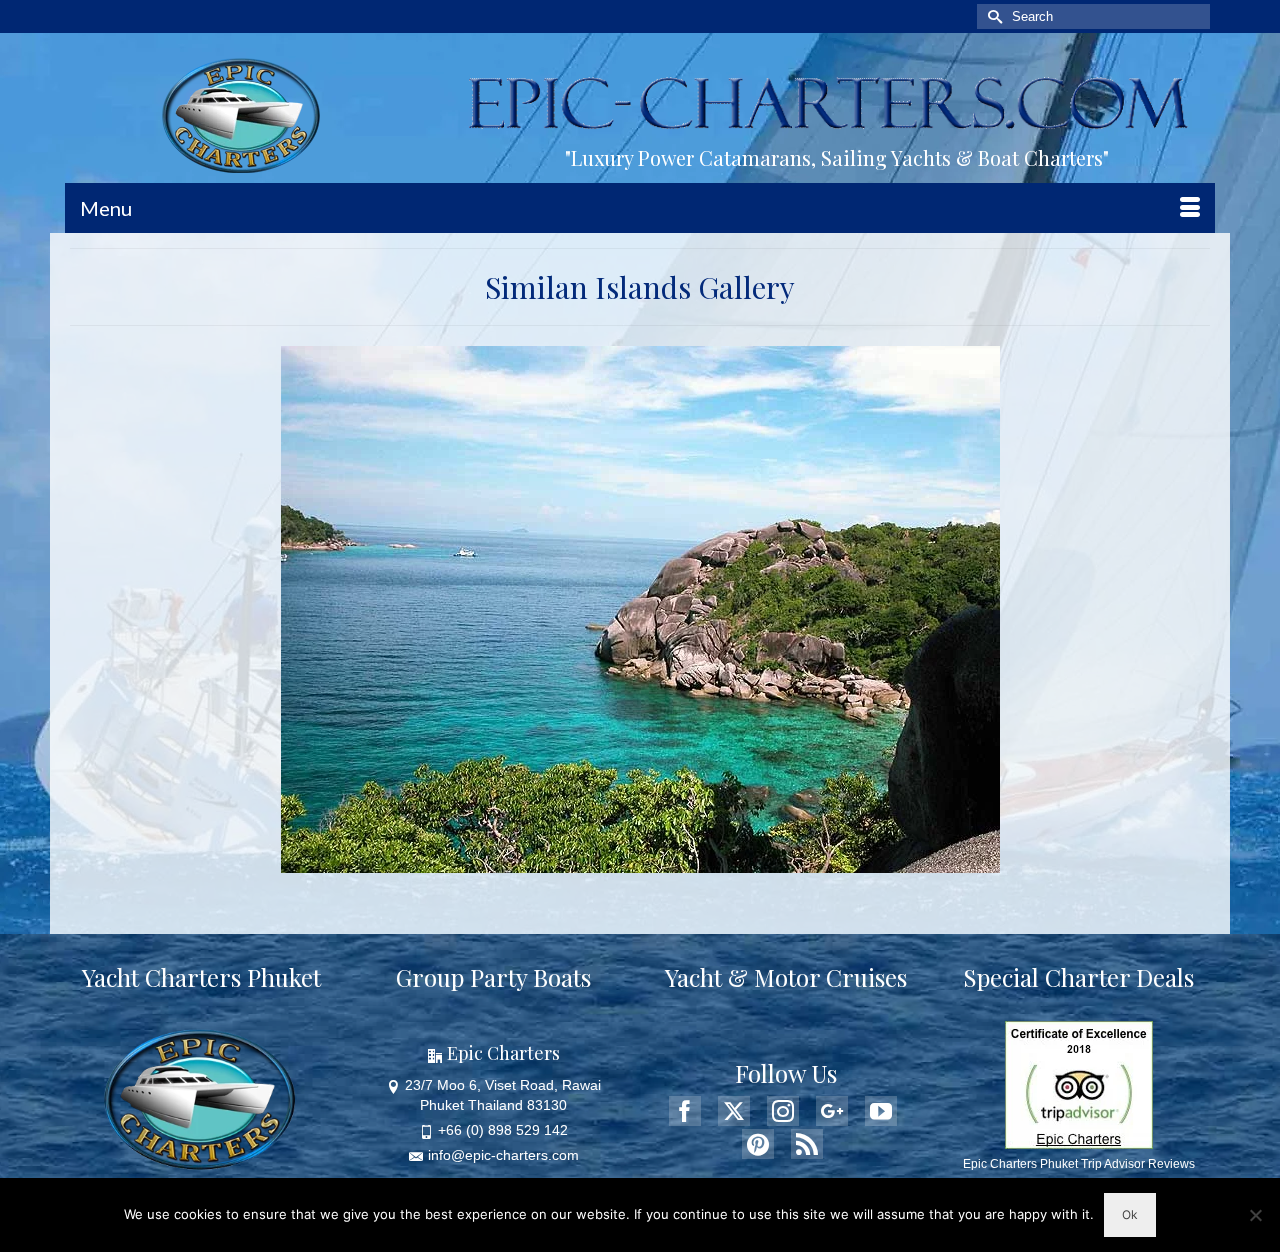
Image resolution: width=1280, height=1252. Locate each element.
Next (976, 609)
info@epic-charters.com (503, 1155)
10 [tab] (748, 863)
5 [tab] (628, 863)
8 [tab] (700, 863)
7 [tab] (676, 863)
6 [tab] (652, 863)
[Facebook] (685, 1111)
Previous (304, 609)
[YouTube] (881, 1111)
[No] (1255, 1215)
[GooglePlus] (832, 1111)
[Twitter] (734, 1111)
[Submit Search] (992, 16)
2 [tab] (556, 863)
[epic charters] (246, 116)
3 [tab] (580, 863)
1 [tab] (532, 863)
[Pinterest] (758, 1144)
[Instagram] (783, 1111)
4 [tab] (604, 863)
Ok (1130, 1214)
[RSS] (807, 1144)
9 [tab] (724, 863)
